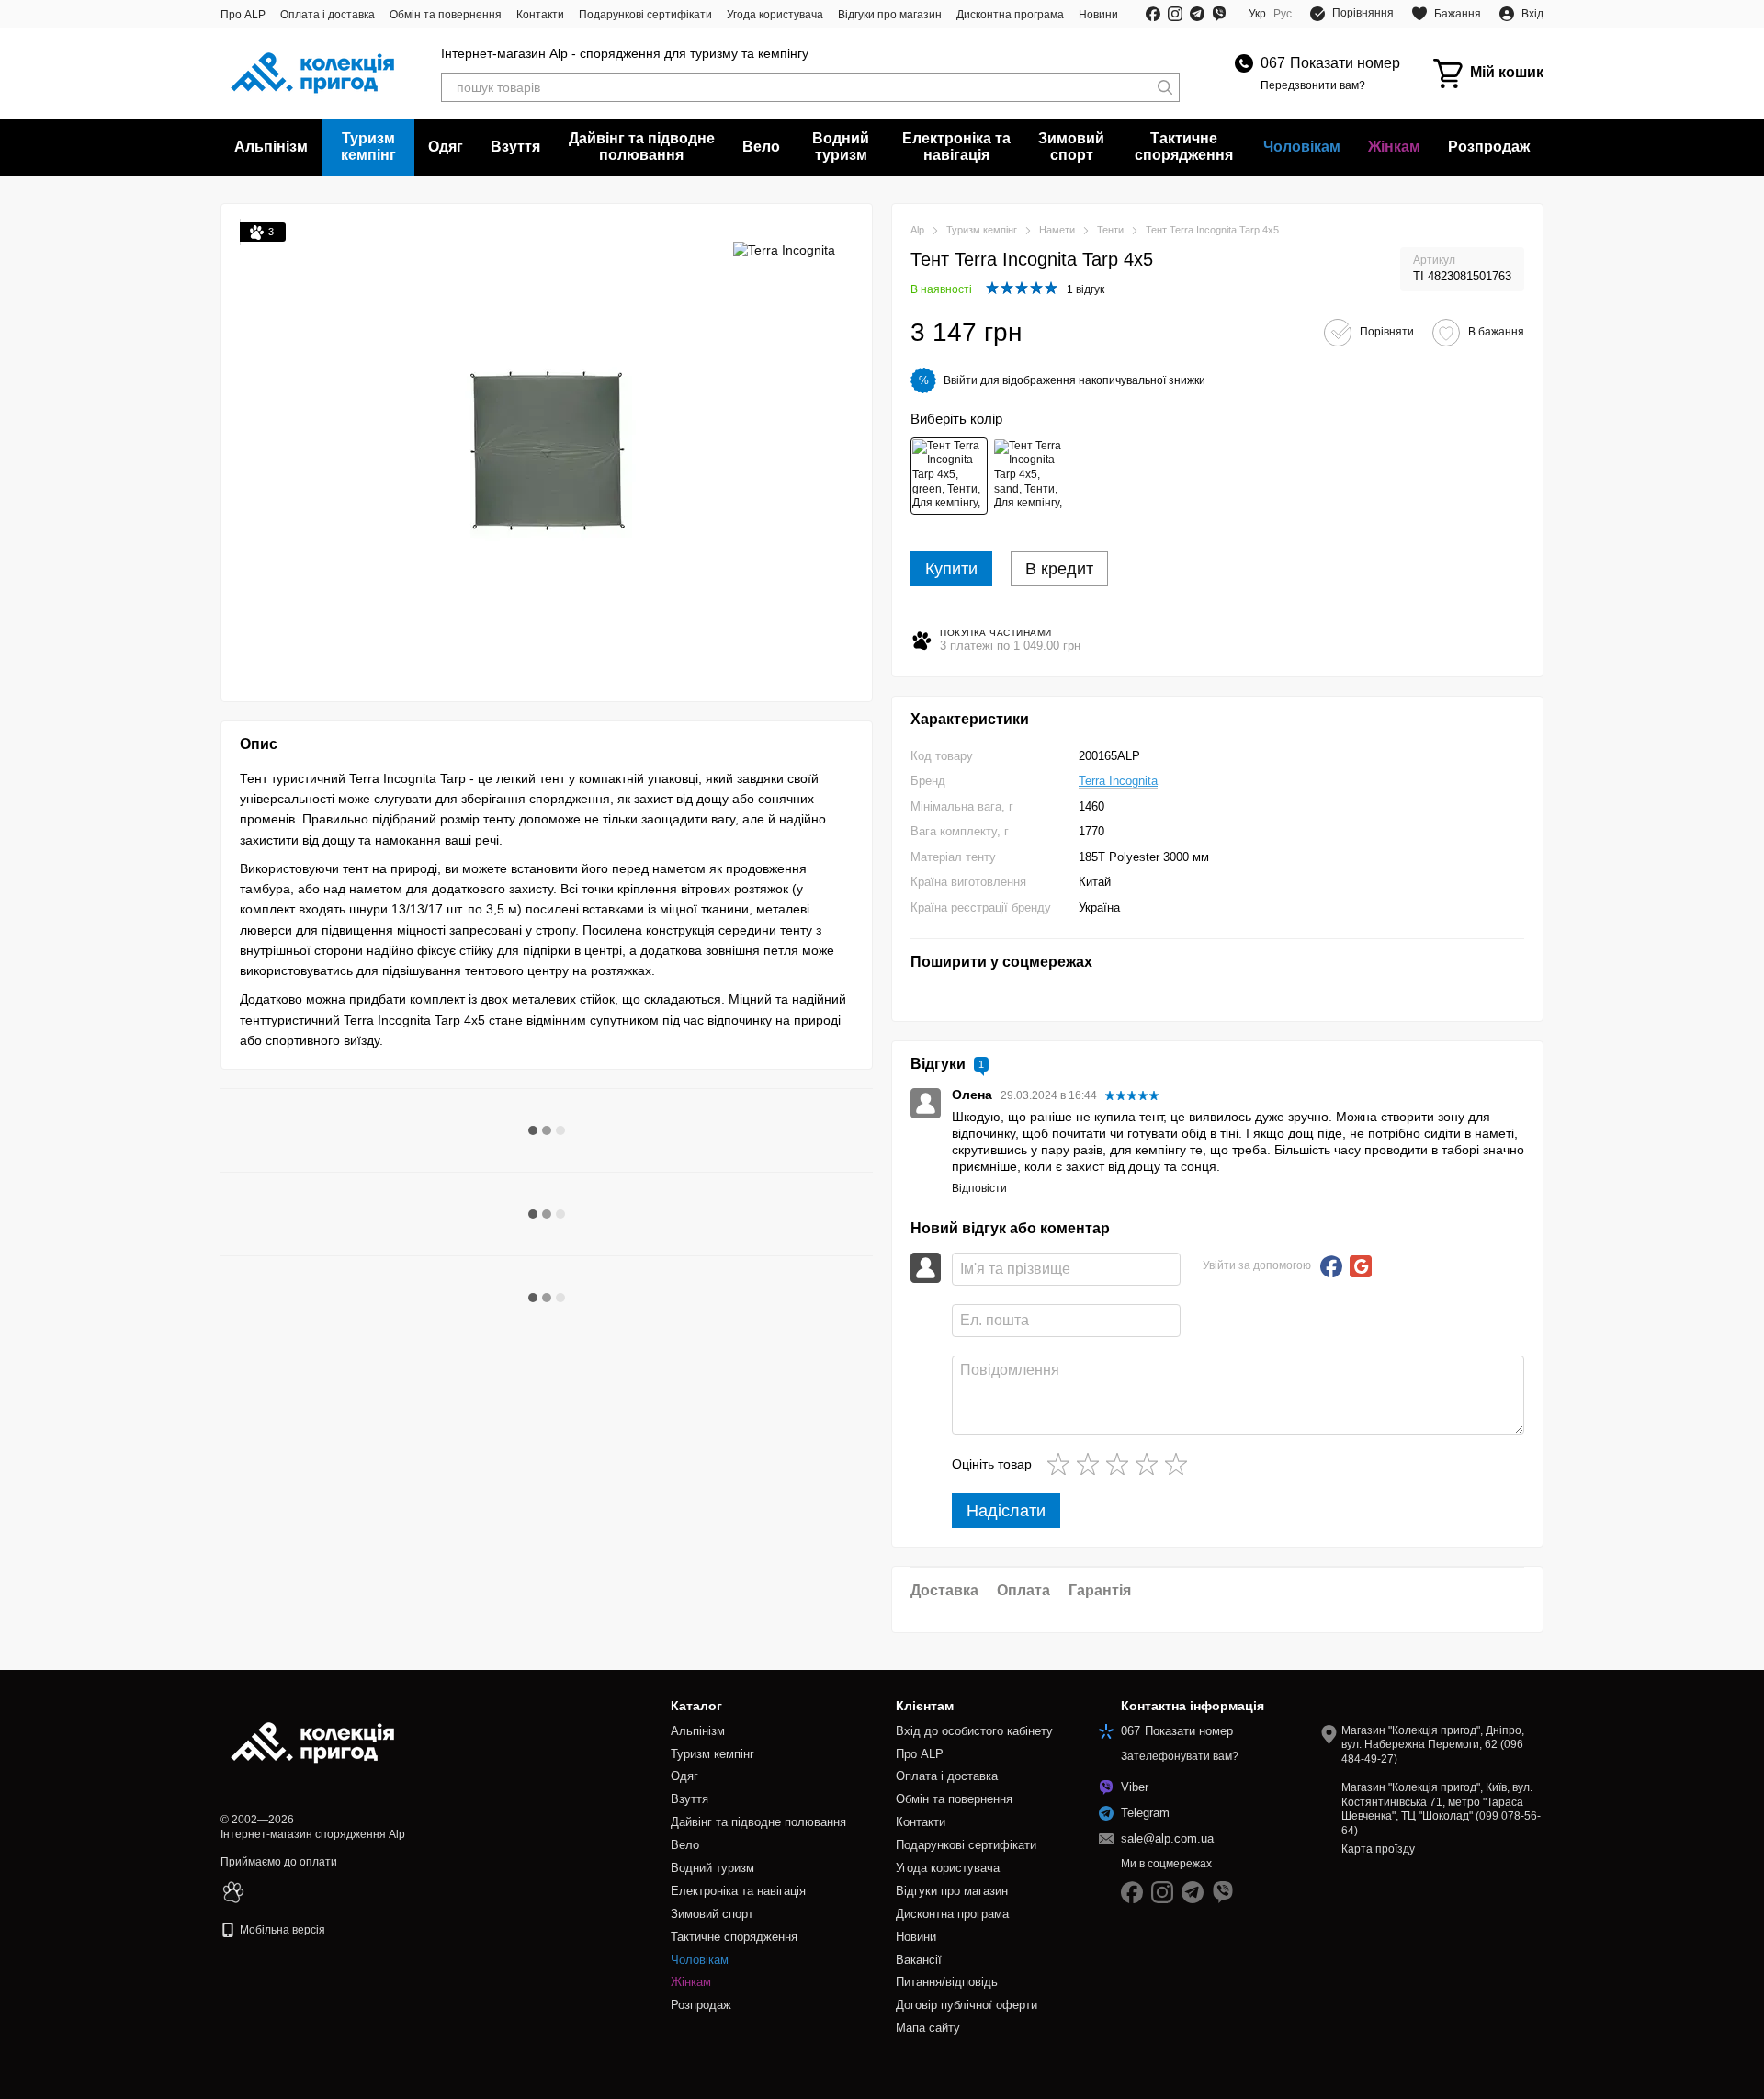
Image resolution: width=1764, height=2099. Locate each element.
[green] (949, 476)
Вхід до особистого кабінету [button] (974, 1731)
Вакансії (919, 1960)
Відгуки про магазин (890, 15)
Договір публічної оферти (967, 2005)
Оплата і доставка (328, 15)
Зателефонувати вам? (1180, 1756)
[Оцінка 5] (1180, 1464)
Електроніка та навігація (956, 147)
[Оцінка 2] (1091, 1464)
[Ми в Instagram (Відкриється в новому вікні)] (1175, 14)
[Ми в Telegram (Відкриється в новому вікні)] (1197, 14)
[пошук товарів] (1165, 87)
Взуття (515, 147)
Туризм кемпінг (368, 147)
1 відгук (1086, 289)
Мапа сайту (928, 2028)
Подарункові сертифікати (645, 15)
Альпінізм (271, 147)
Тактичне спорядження (1184, 147)
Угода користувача (775, 15)
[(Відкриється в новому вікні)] (233, 1891)
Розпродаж (1489, 147)
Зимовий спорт (1071, 147)
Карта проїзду (1378, 1849)
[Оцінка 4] (1150, 1464)
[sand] (1031, 476)
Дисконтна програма (1010, 15)
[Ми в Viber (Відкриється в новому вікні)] (1219, 14)
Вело (761, 147)
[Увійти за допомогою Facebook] (1331, 1266)
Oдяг (446, 147)
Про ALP (243, 15)
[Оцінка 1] (1062, 1464)
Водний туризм (841, 147)
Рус (1283, 14)
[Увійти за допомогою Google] (1361, 1266)
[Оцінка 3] (1121, 1464)
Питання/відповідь (947, 1982)
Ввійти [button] (961, 380)
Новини (1098, 15)
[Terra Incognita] (784, 250)
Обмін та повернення (446, 15)
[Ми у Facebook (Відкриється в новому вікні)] (1153, 14)
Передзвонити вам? (1313, 85)
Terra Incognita (1118, 781)
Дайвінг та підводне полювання (642, 147)
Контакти (540, 15)
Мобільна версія (281, 1930)
